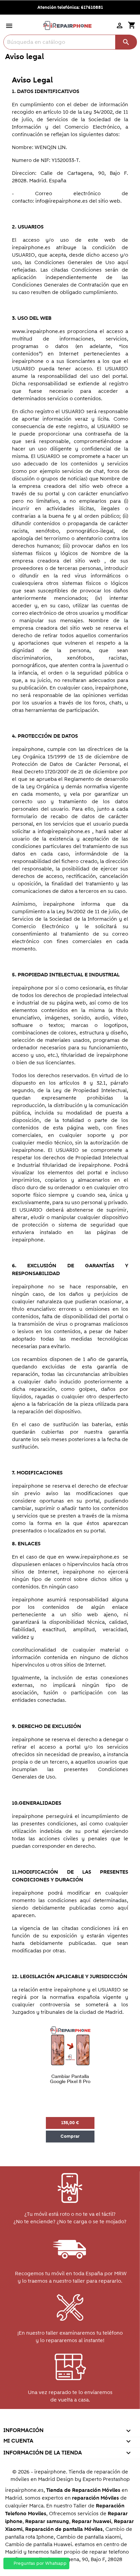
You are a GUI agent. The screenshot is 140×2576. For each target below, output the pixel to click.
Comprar (70, 2136)
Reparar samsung (47, 2522)
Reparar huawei (91, 2522)
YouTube (55, 2421)
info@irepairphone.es (62, 201)
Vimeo (84, 2421)
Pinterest (69, 2421)
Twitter (40, 2421)
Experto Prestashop (106, 2479)
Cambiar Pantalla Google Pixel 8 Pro (70, 2079)
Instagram (99, 2421)
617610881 (92, 7)
